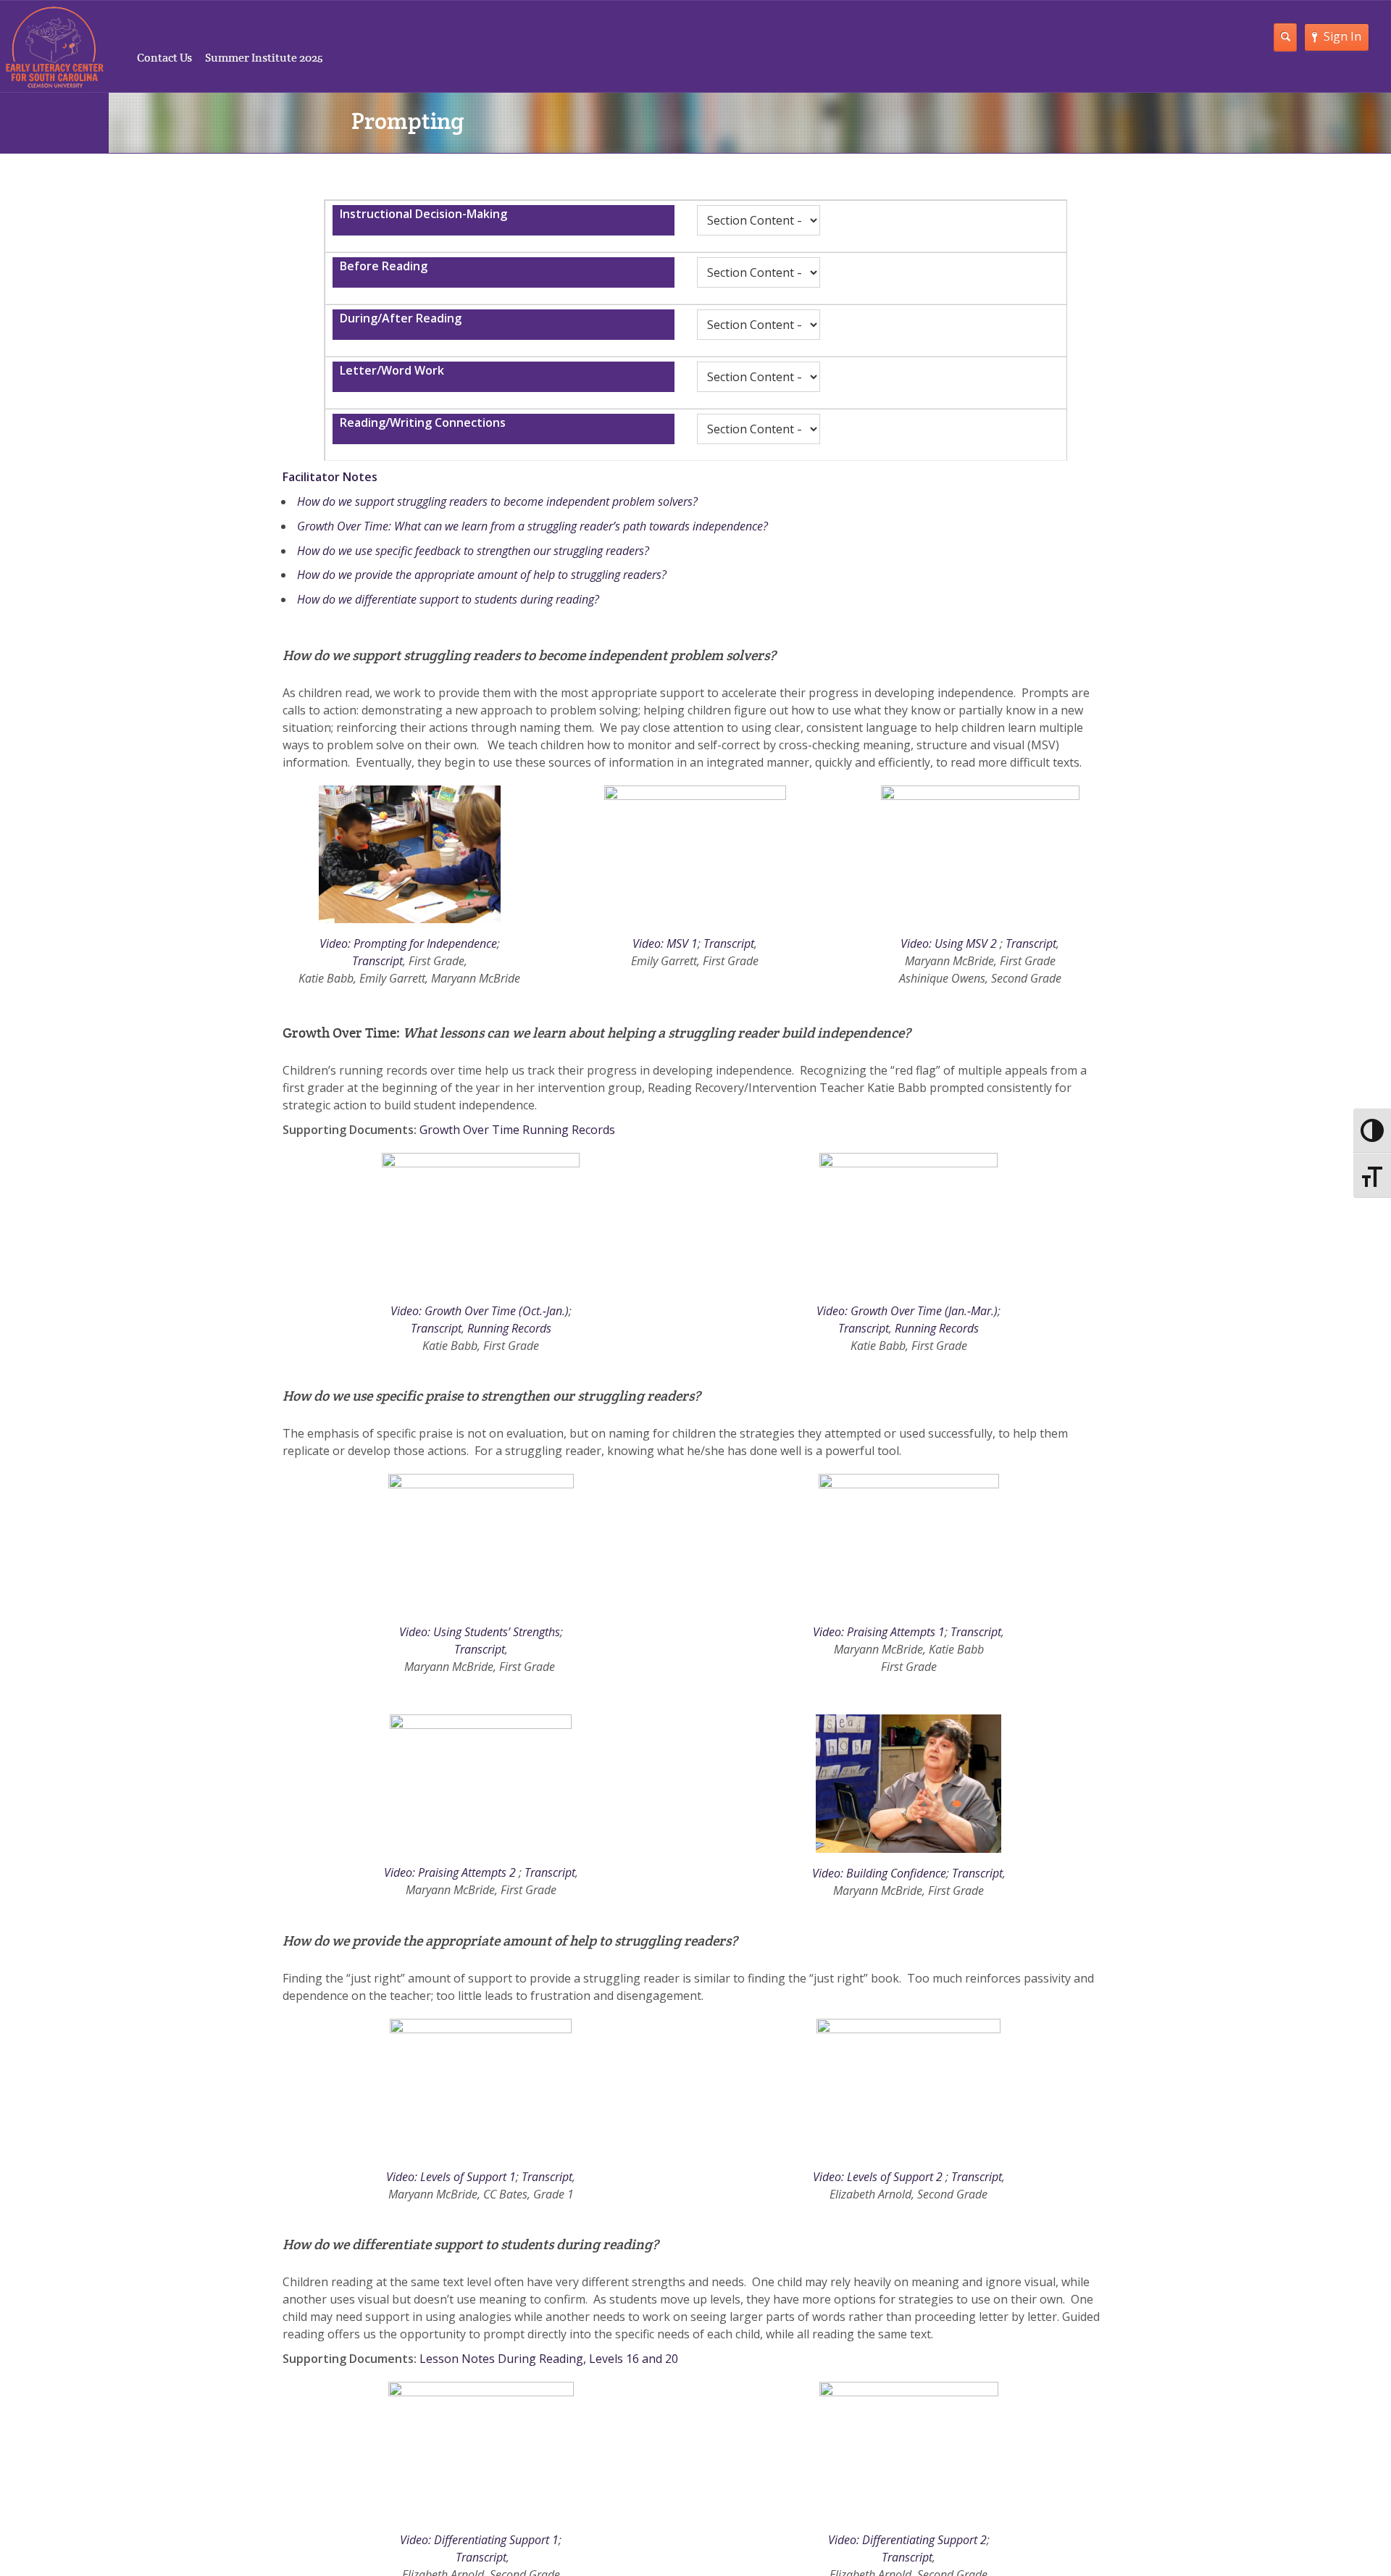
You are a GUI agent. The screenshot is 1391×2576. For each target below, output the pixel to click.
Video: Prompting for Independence (408, 943)
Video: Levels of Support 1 (451, 2177)
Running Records (509, 1328)
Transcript (377, 961)
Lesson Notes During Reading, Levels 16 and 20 (549, 2359)
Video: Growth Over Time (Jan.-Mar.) (907, 1311)
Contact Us (164, 58)
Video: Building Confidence (879, 1873)
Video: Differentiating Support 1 (479, 2540)
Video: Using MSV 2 (949, 943)
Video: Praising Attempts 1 (879, 1632)
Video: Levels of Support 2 (878, 2177)
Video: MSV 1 (665, 943)
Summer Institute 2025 (264, 58)
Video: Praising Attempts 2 (450, 1872)
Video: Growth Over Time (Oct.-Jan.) (480, 1311)
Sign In (1342, 36)
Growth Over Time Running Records (517, 1130)
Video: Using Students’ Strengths (480, 1632)
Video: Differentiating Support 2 (907, 2540)
